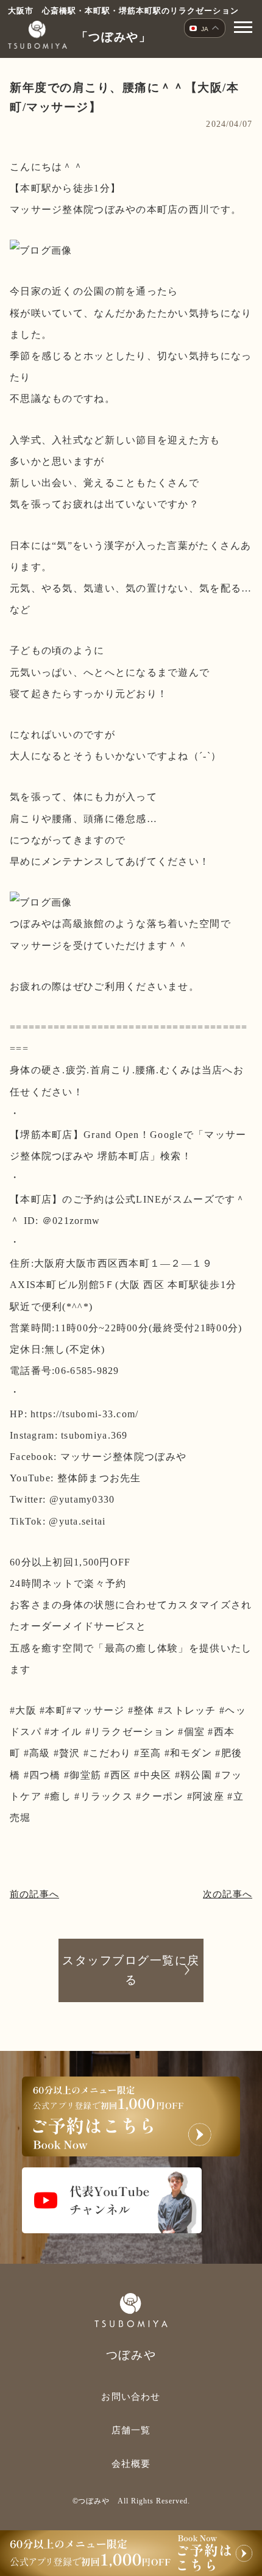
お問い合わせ (131, 2397)
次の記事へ (228, 1894)
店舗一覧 (131, 2430)
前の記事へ (34, 1894)
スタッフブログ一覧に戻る (131, 1970)
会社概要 (131, 2464)
